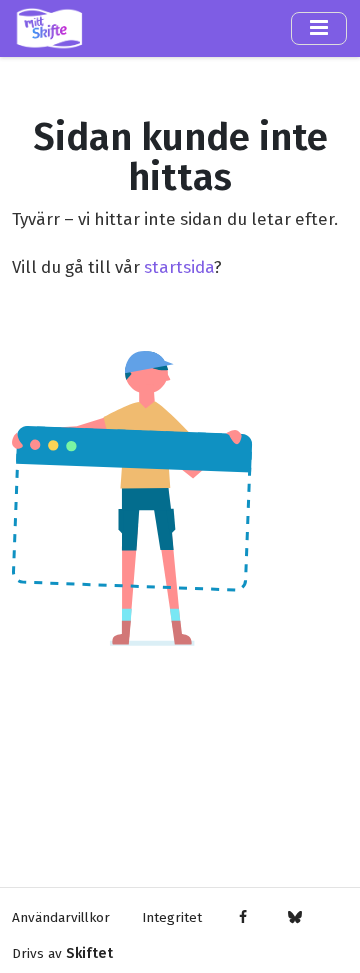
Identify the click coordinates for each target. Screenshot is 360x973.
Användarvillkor (61, 917)
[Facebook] (243, 918)
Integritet (172, 917)
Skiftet (89, 953)
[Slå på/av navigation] (319, 28)
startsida (179, 267)
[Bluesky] (294, 918)
